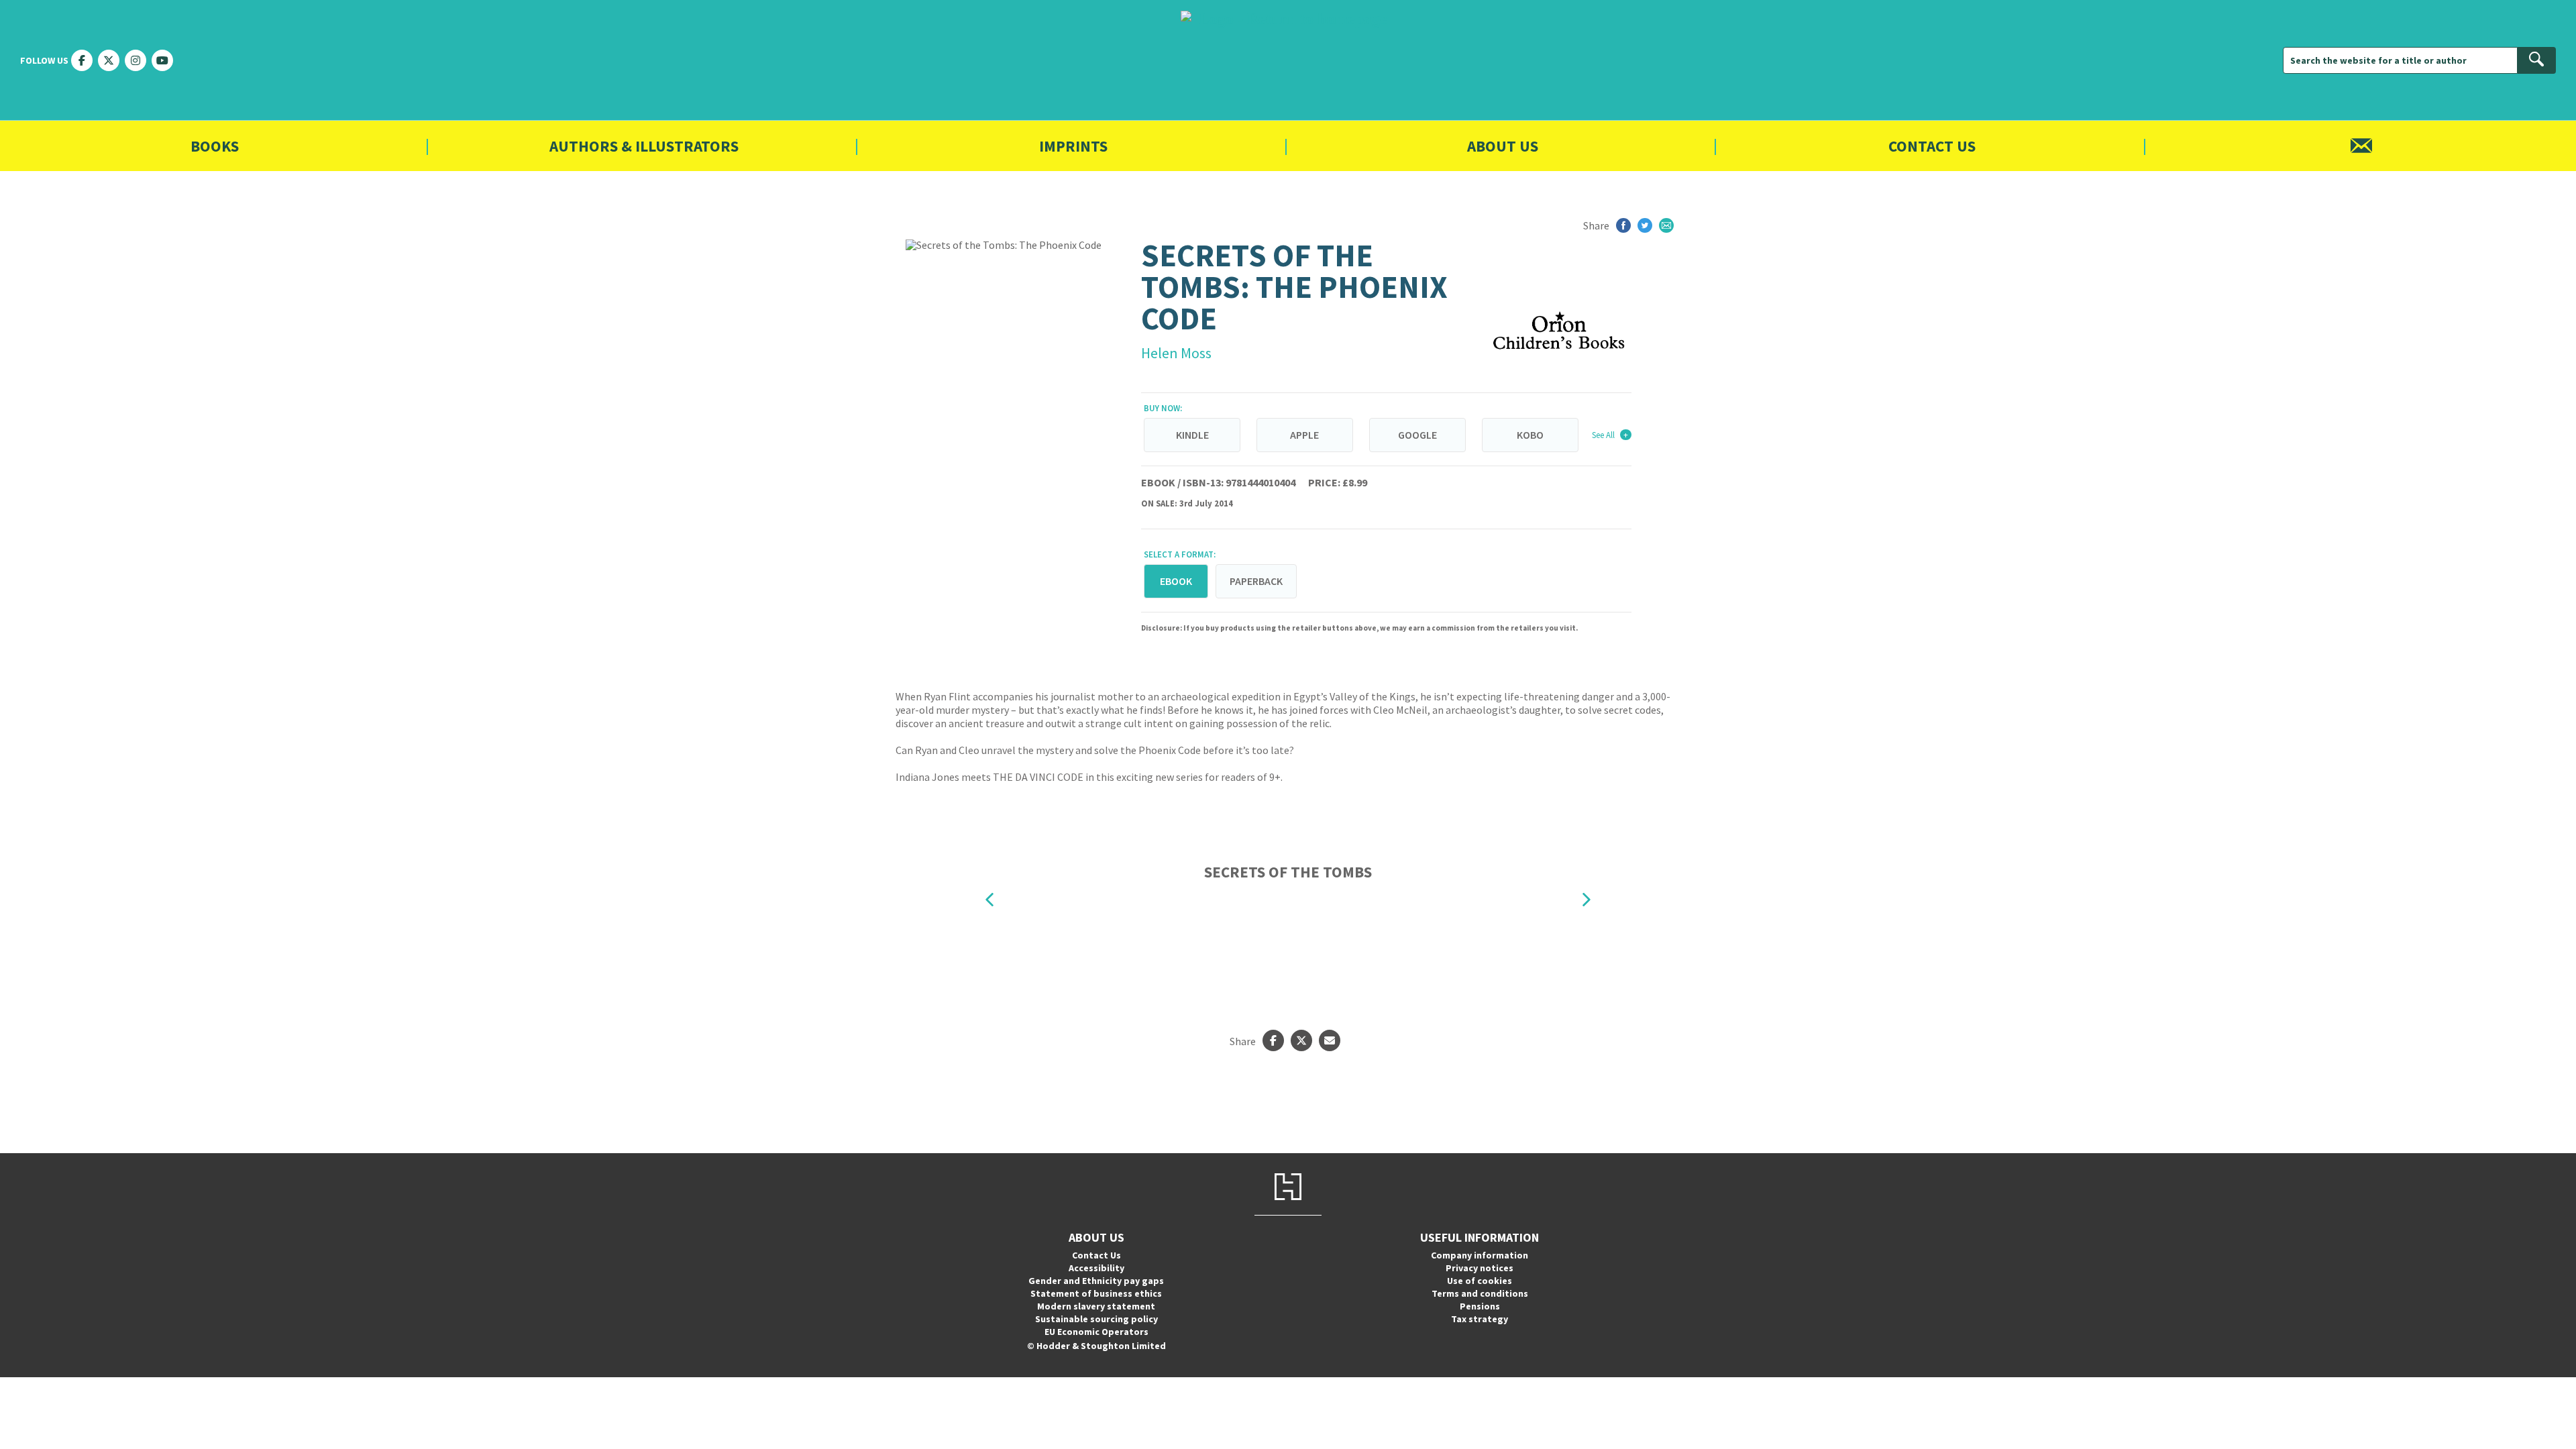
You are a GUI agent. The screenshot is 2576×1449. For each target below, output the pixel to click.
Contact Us (1932, 146)
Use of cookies (1480, 1281)
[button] (989, 899)
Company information (1480, 1255)
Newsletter (2361, 146)
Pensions (1480, 1306)
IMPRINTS (1073, 146)
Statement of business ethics (1096, 1293)
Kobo (1530, 435)
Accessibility (1096, 1268)
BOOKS (215, 146)
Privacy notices (1480, 1268)
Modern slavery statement (1096, 1306)
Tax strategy (1480, 1319)
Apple (1304, 435)
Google (1417, 435)
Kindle (1192, 435)
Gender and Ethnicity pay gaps (1096, 1281)
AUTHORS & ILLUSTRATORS (644, 146)
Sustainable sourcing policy (1096, 1319)
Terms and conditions (1480, 1293)
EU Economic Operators (1096, 1332)
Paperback (1256, 581)
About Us (1503, 146)
